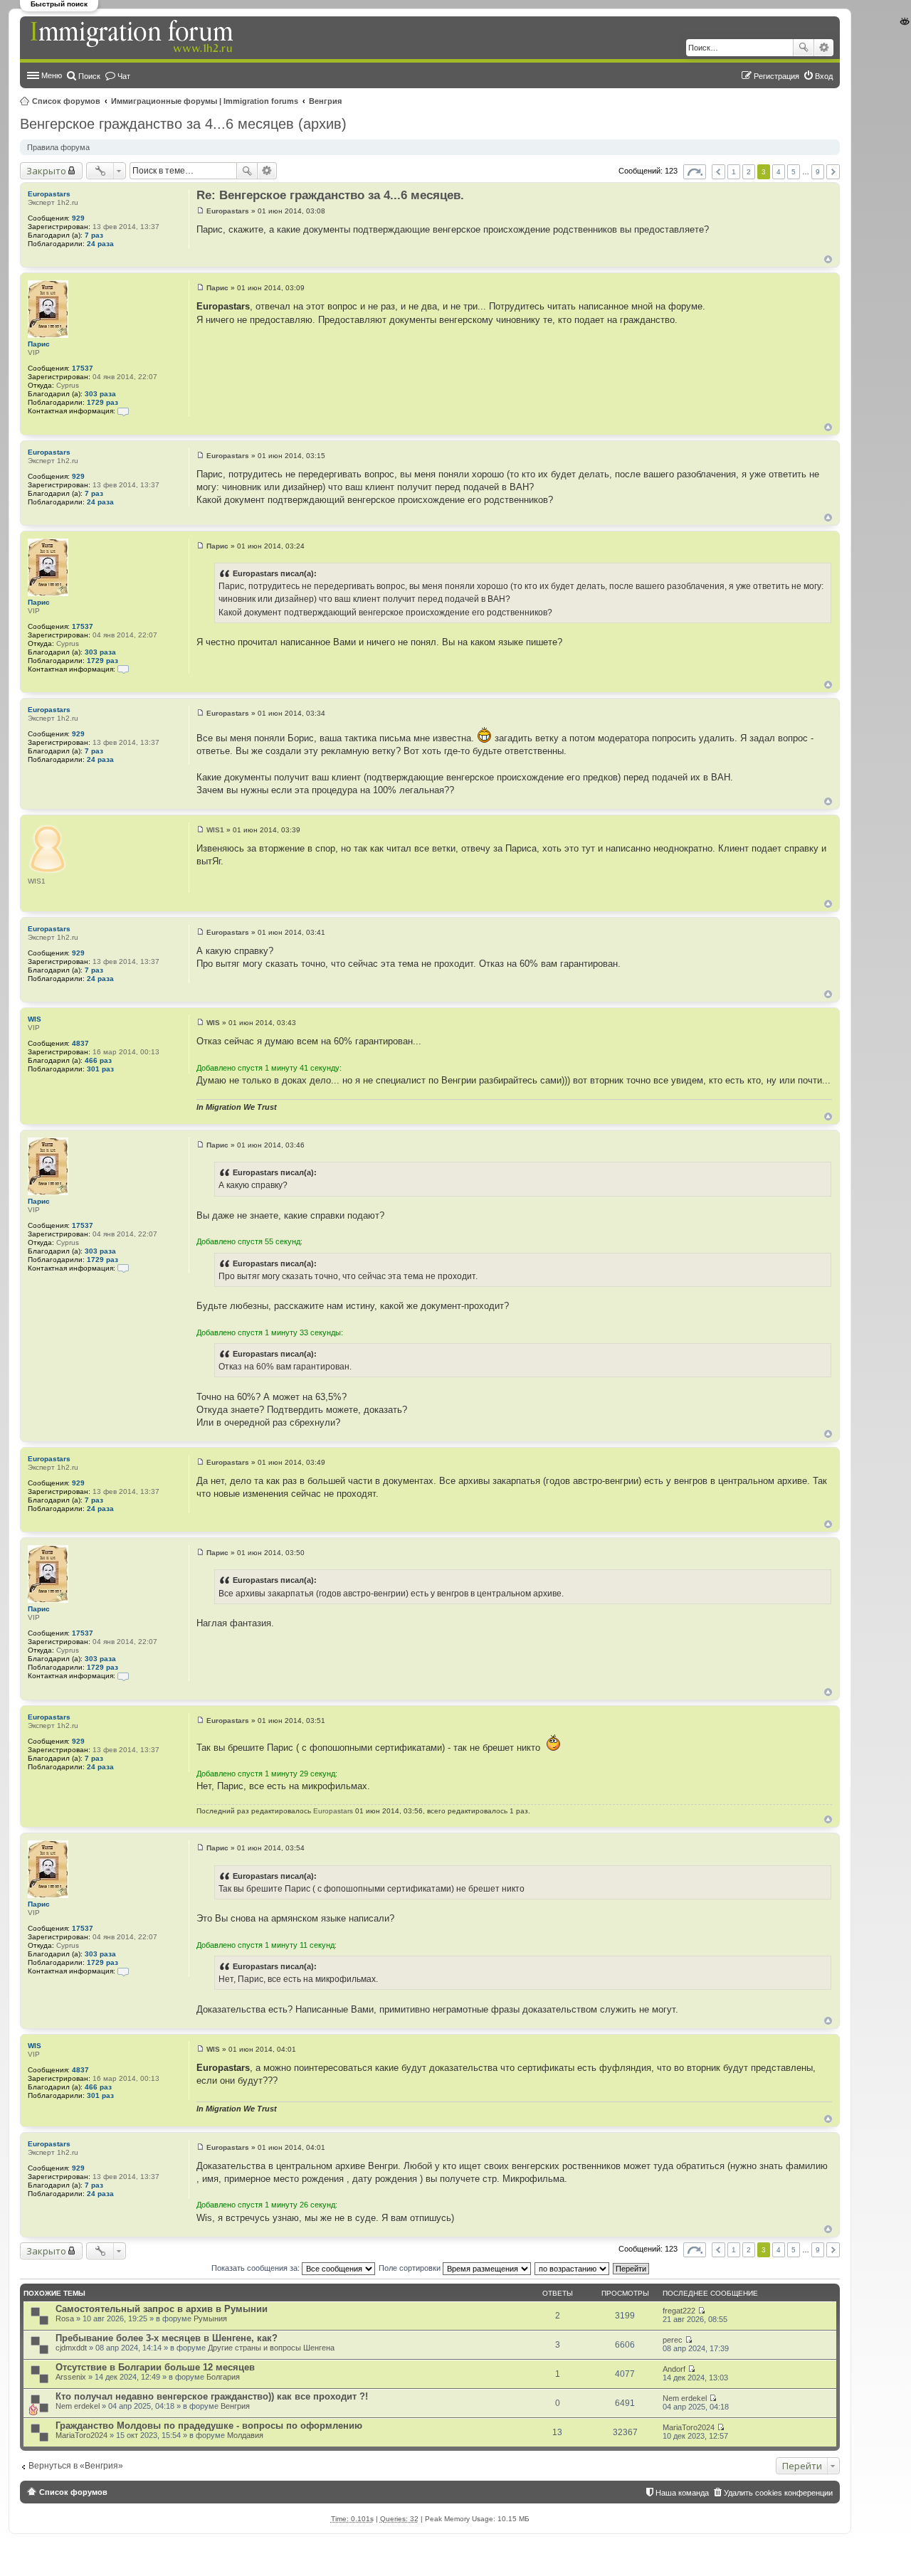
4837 (80, 1043)
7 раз (94, 235)
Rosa (65, 2318)
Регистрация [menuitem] (776, 76)
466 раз (98, 1060)
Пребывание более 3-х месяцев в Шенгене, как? (167, 2338)
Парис (39, 344)
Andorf (674, 2369)
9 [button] (818, 172)
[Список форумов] (133, 37)
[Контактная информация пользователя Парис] (123, 411)
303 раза (100, 394)
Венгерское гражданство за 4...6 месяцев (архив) (183, 124)
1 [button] (734, 172)
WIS (35, 1019)
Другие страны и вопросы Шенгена (271, 2348)
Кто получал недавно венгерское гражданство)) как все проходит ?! (212, 2396)
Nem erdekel (78, 2406)
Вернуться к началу (828, 259)
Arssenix (71, 2377)
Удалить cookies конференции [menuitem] (778, 2493)
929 (78, 218)
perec (673, 2340)
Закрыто (46, 171)
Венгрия (325, 101)
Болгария (223, 2377)
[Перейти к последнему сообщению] (701, 2311)
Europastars (49, 194)
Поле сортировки (411, 2268)
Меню (52, 75)
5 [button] (794, 172)
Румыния (210, 2318)
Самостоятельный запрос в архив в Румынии (162, 2309)
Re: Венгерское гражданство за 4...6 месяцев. (330, 195)
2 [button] (749, 172)
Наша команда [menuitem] (682, 2493)
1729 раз (102, 402)
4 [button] (779, 172)
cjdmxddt (71, 2348)
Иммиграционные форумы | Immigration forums (205, 101)
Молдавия (245, 2435)
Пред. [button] (718, 172)
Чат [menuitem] (124, 76)
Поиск (804, 48)
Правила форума (58, 147)
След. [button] (833, 172)
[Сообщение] (200, 211)
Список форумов (66, 101)
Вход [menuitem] (824, 76)
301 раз (100, 1069)
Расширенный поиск (824, 48)
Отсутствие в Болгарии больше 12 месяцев (155, 2367)
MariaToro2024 (81, 2435)
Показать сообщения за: (257, 2268)
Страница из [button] (695, 172)
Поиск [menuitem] (89, 76)
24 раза (100, 244)
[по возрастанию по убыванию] (573, 2268)
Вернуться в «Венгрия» (76, 2466)
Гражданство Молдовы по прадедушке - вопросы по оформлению (209, 2426)
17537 (83, 368)
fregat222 (679, 2311)
